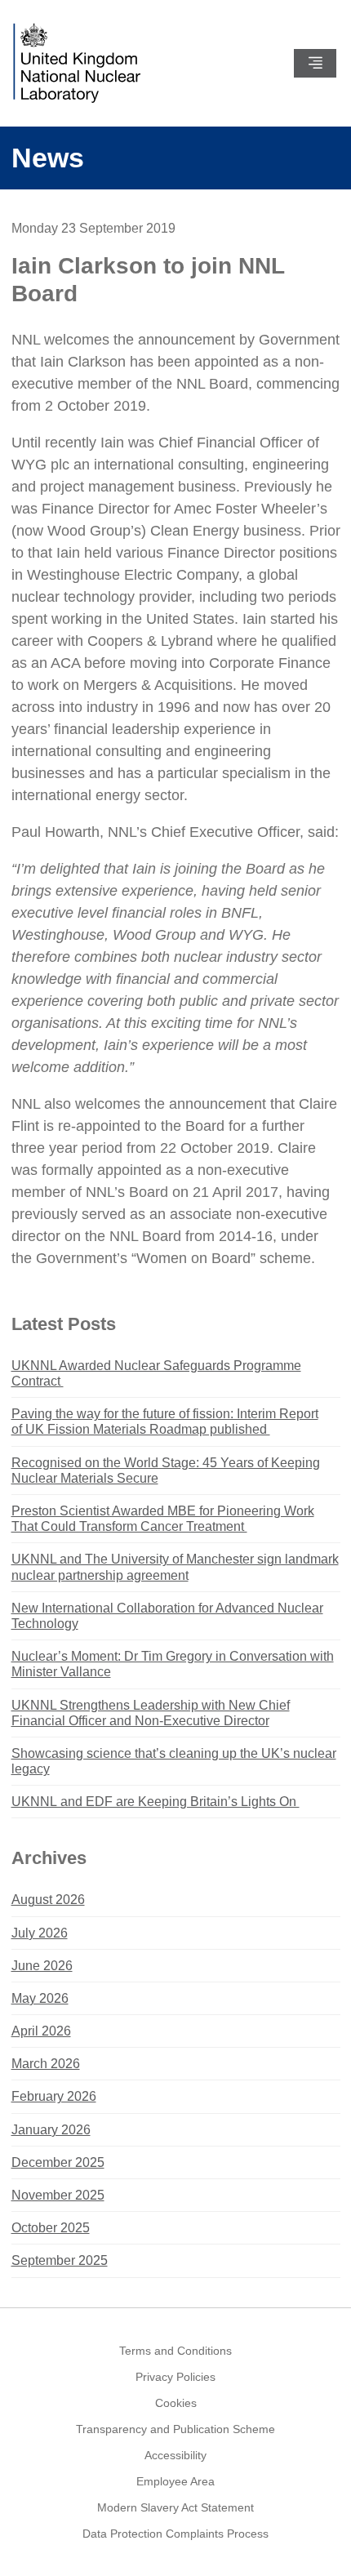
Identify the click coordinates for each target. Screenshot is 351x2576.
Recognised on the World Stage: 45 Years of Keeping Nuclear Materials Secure (166, 1470)
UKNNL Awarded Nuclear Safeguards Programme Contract (156, 1373)
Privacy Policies (175, 2377)
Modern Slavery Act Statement (175, 2507)
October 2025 (51, 2228)
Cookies (176, 2403)
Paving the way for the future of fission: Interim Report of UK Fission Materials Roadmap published (165, 1421)
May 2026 (40, 1998)
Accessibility (175, 2455)
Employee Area (175, 2481)
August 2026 (48, 1900)
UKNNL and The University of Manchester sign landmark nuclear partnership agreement (175, 1567)
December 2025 (58, 2162)
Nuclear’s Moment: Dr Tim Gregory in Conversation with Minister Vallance (173, 1664)
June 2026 (42, 1966)
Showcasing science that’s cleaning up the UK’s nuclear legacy (174, 1761)
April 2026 (41, 2031)
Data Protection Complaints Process (175, 2534)
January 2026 (51, 2130)
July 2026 (40, 1933)
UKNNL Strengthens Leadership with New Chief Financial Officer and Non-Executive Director (151, 1713)
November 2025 (58, 2195)
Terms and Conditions (175, 2351)
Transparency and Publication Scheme (175, 2429)
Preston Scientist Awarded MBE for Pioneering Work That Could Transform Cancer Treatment (163, 1519)
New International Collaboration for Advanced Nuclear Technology (167, 1616)
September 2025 (60, 2260)
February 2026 (54, 2096)
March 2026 (46, 2064)
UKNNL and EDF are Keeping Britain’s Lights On (156, 1802)
